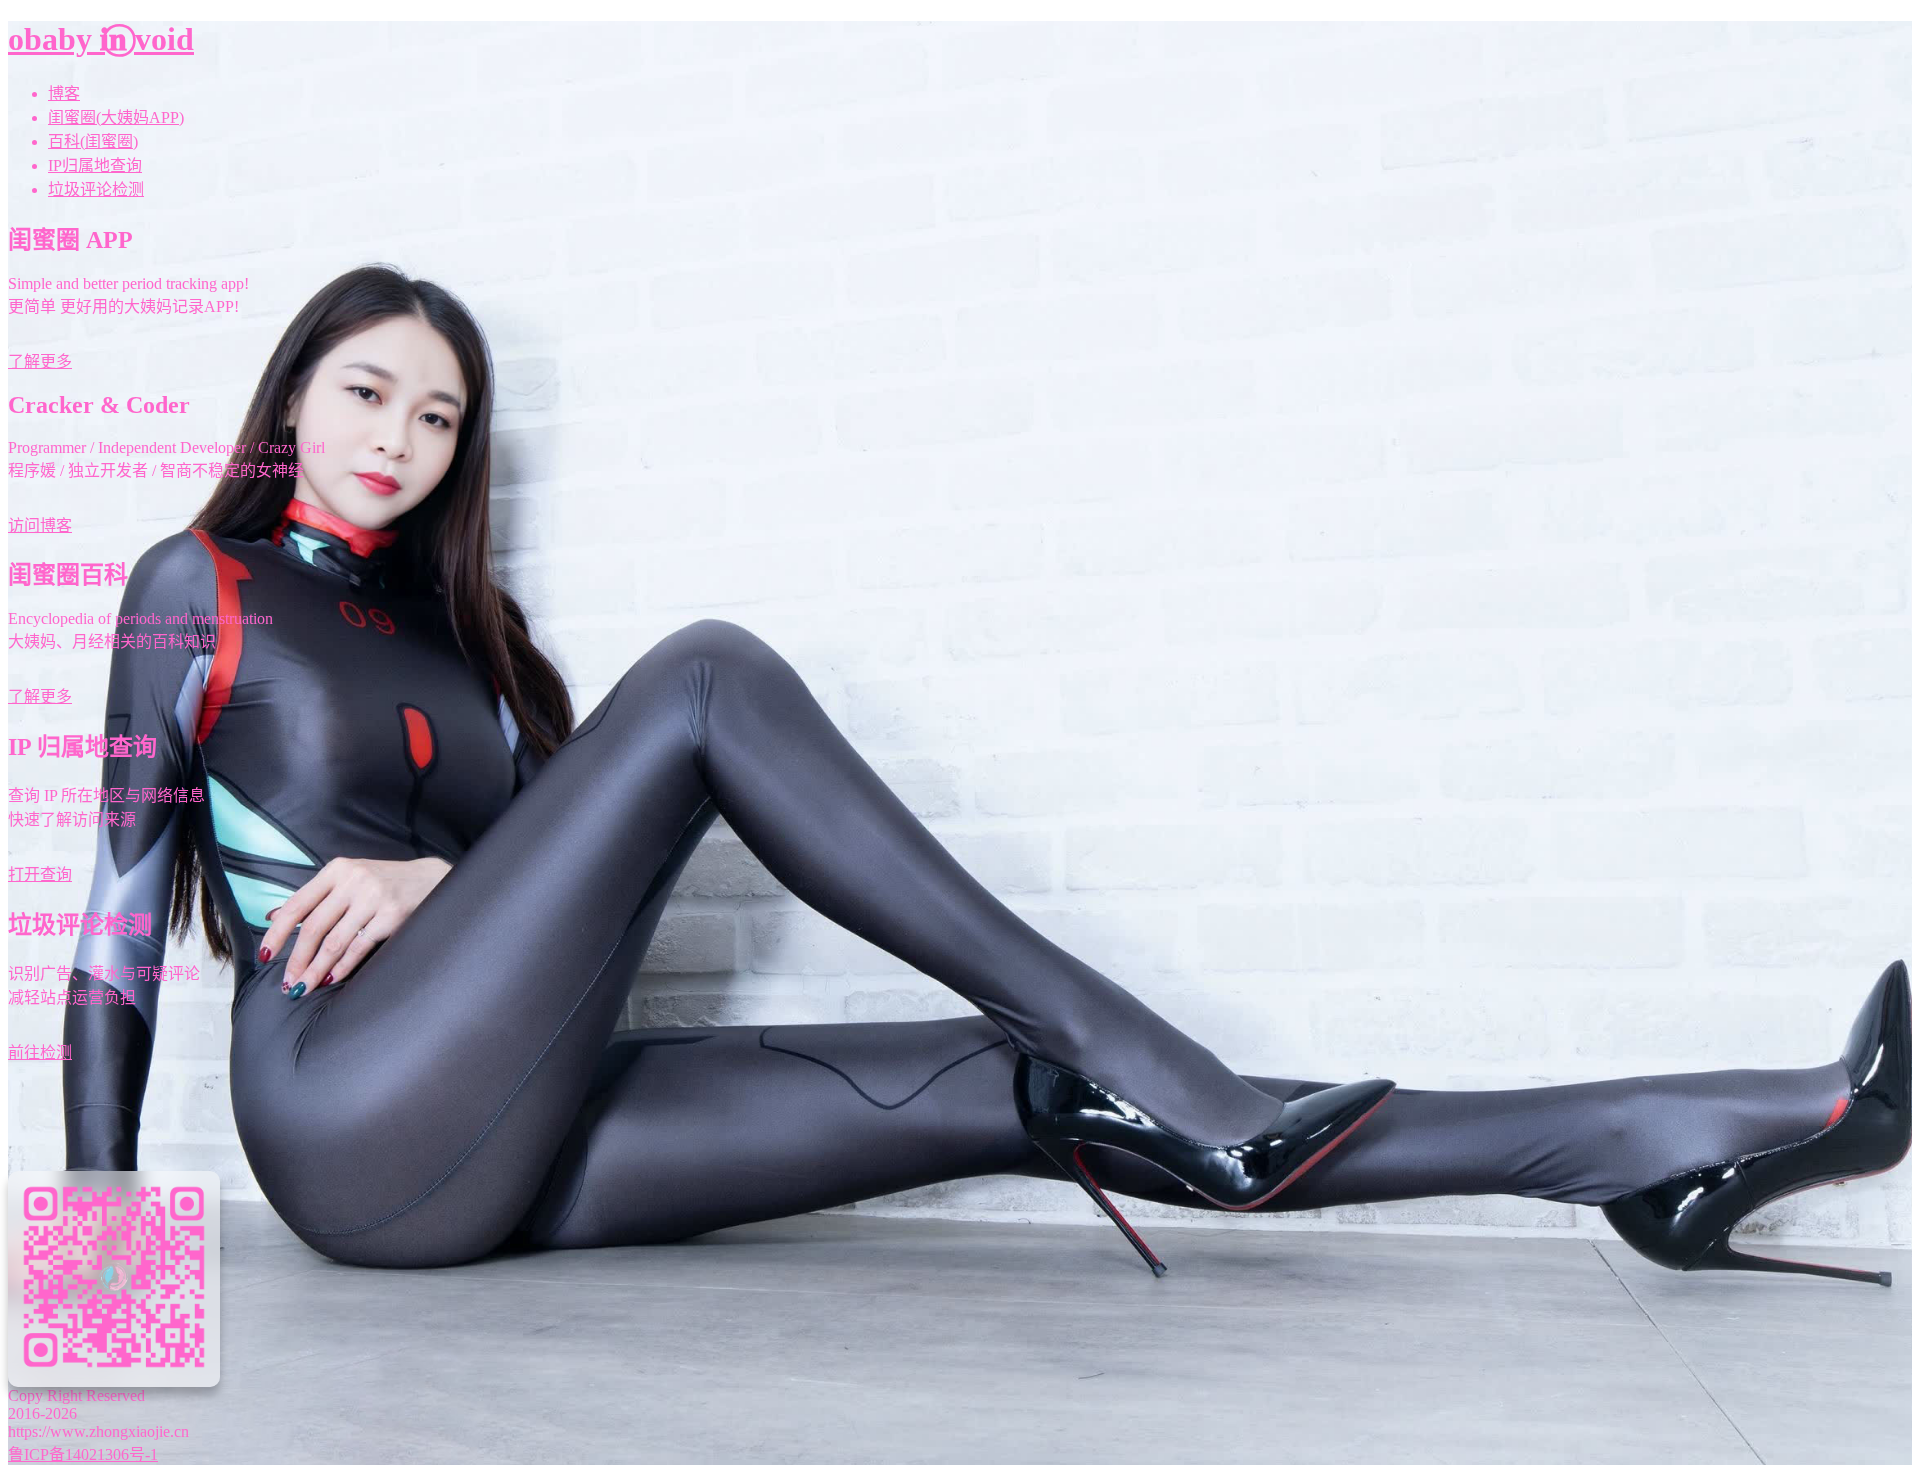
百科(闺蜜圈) (93, 141)
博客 (64, 93)
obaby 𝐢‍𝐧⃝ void (101, 39)
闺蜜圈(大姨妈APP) (116, 117)
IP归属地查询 (95, 165)
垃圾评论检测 (96, 189)
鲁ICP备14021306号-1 (83, 1454)
